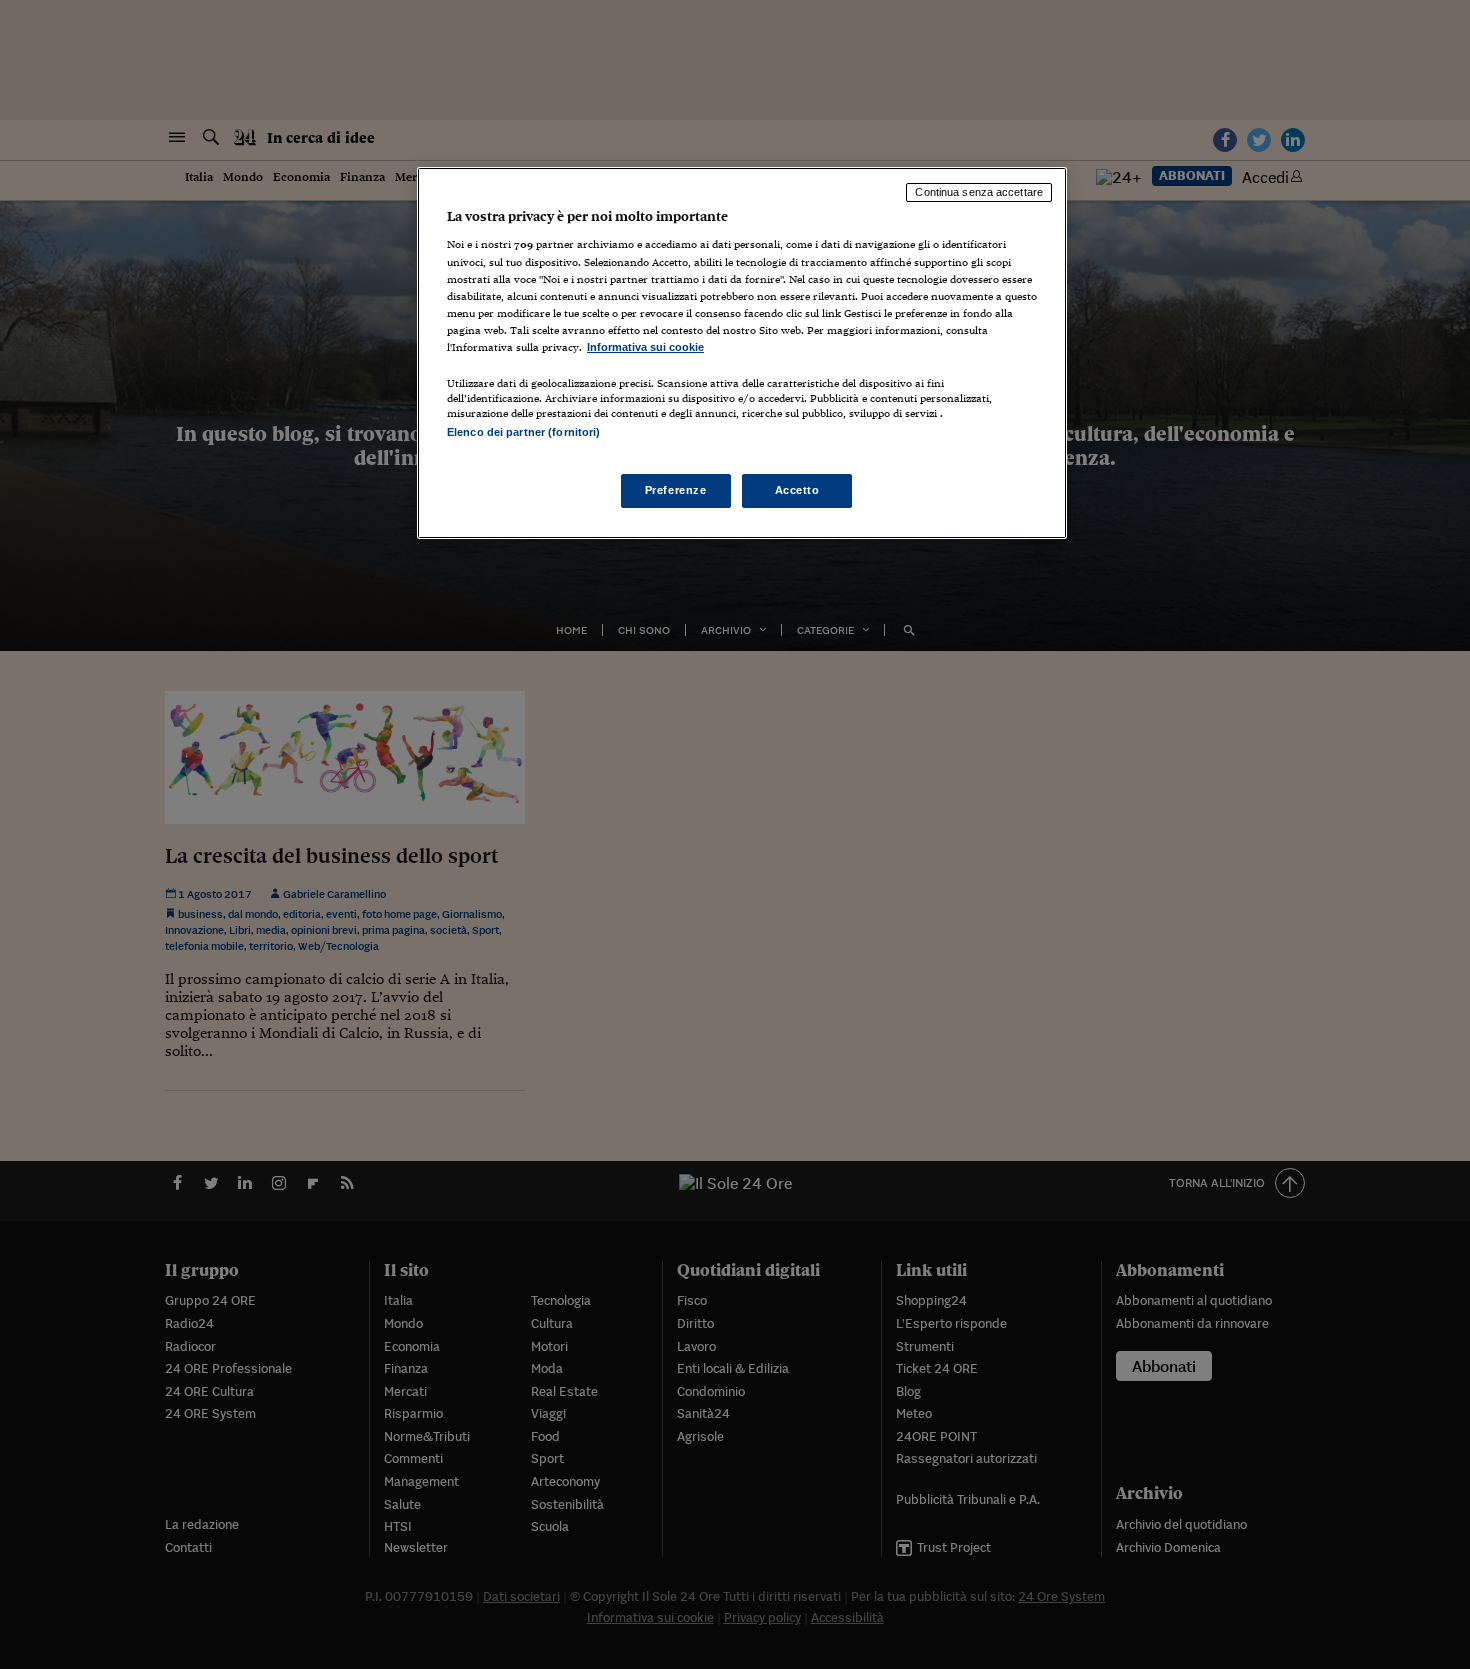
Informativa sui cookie (645, 347)
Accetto (797, 490)
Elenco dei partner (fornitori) (523, 432)
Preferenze (676, 490)
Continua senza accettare (979, 192)
